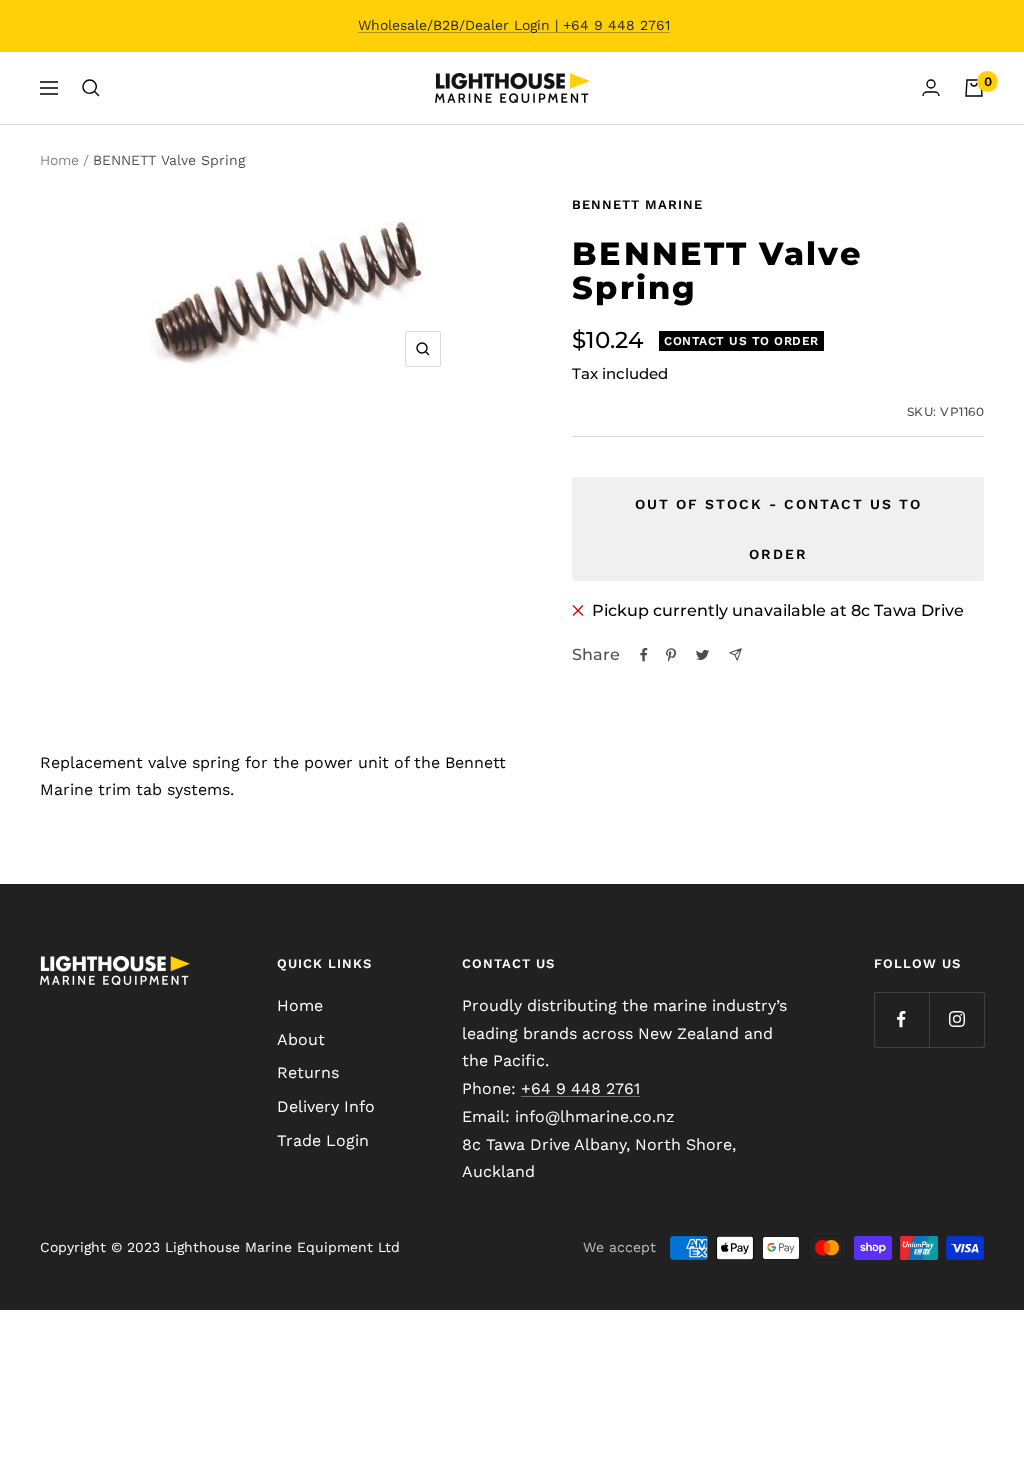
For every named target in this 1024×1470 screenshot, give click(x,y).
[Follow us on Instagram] (956, 1019)
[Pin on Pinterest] (671, 655)
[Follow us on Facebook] (901, 1019)
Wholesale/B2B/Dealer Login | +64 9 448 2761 (514, 25)
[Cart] (974, 88)
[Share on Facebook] (644, 655)
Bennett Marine (637, 204)
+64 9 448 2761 (580, 1088)
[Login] (931, 87)
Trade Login (323, 1140)
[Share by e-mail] (735, 654)
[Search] (91, 88)
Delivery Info (326, 1106)
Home (59, 160)
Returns (308, 1072)
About (301, 1039)
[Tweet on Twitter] (702, 655)
